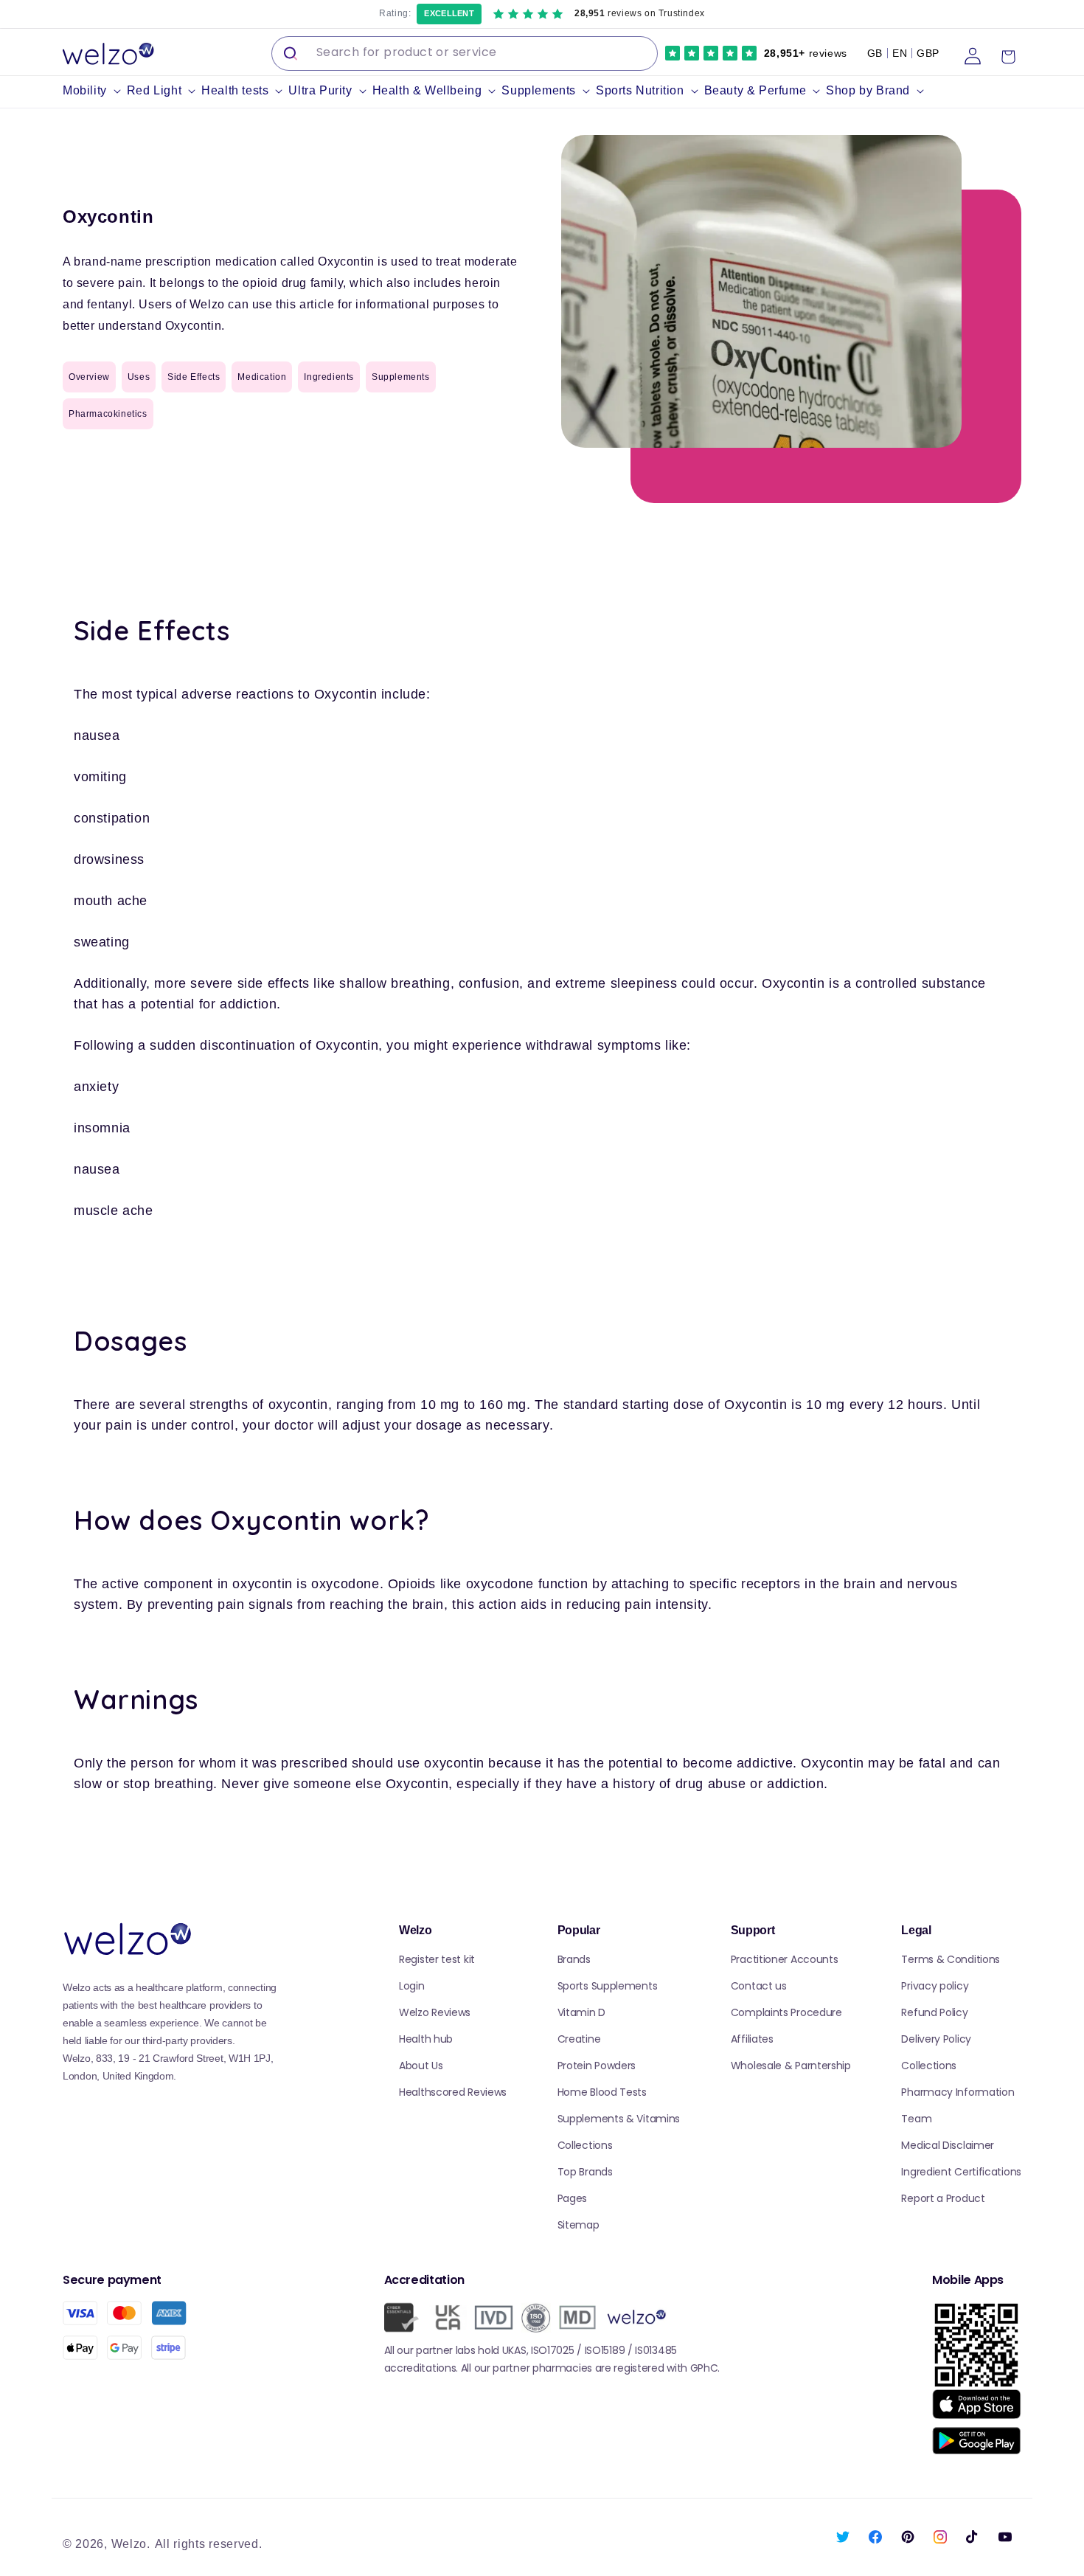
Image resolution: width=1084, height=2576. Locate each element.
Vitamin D (581, 2012)
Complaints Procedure (786, 2012)
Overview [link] (89, 377)
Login (412, 1986)
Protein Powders (597, 2066)
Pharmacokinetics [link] (108, 414)
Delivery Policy (936, 2039)
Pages (573, 2198)
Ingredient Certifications (961, 2172)
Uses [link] (139, 377)
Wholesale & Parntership (791, 2066)
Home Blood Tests (602, 2092)
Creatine (579, 2039)
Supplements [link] (401, 377)
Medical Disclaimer (948, 2145)
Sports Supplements (608, 1986)
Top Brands (585, 2172)
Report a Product (943, 2198)
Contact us (759, 1986)
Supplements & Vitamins (619, 2119)
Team (916, 2119)
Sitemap (579, 2225)
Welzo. (131, 2544)
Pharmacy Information (958, 2092)
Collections (585, 2145)
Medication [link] (262, 377)
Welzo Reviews (435, 2012)
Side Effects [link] (194, 377)
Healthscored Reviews (453, 2092)
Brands (574, 1959)
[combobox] (465, 53)
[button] (95, 91)
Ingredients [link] (329, 377)
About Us (421, 2066)
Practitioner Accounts (785, 1959)
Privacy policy (935, 1986)
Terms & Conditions (951, 1959)
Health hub (426, 2039)
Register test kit (437, 1959)
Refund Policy (934, 2012)
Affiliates (752, 2039)
